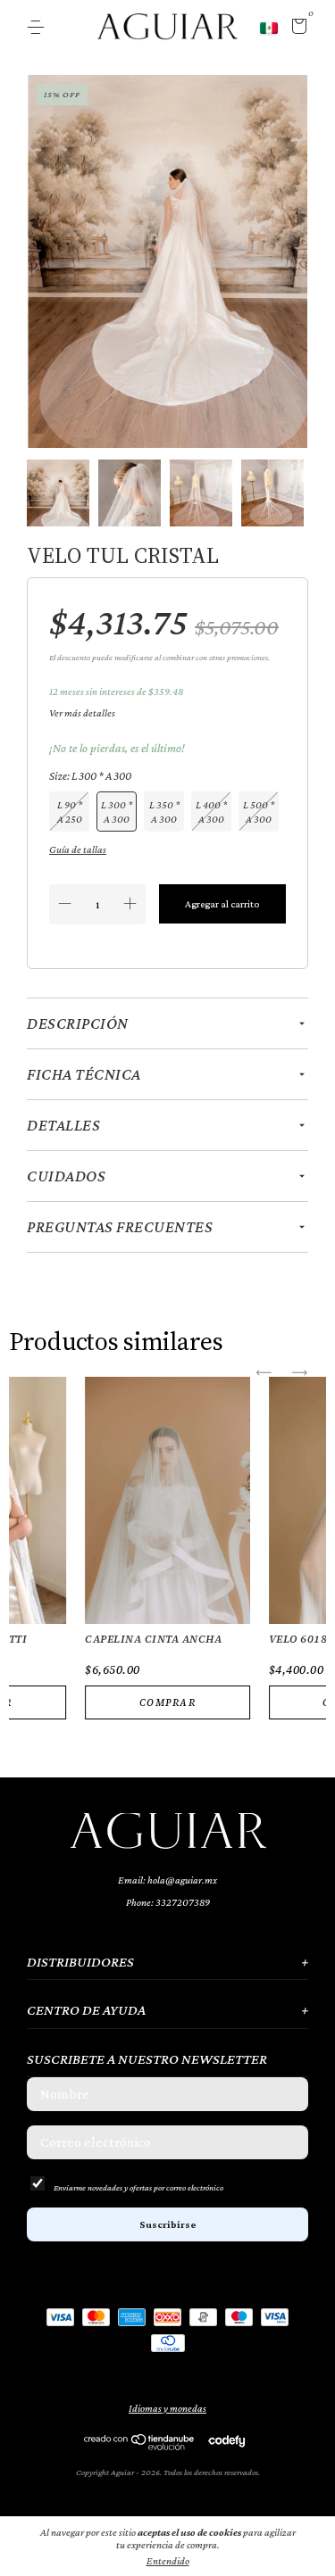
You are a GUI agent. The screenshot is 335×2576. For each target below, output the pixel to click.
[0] (296, 29)
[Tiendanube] (140, 2446)
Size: (90, 776)
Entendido (168, 2561)
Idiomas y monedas (167, 2408)
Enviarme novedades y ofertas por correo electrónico (138, 2187)
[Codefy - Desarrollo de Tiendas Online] (226, 2440)
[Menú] (39, 28)
